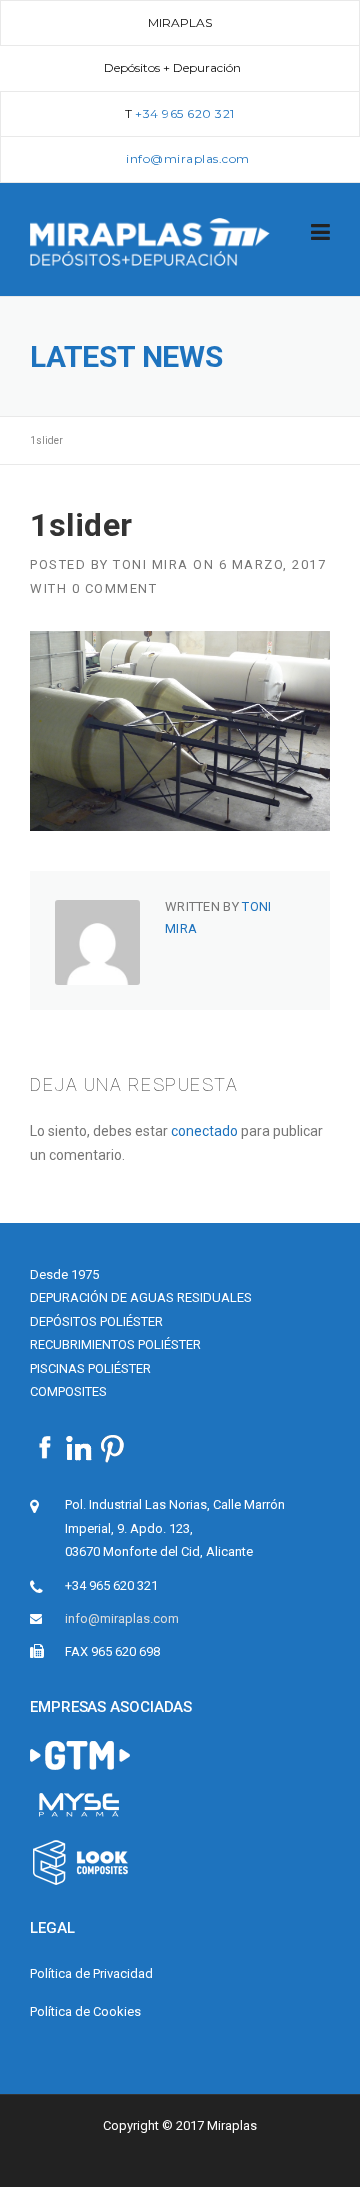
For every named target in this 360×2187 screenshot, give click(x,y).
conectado (204, 1131)
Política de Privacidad (91, 1973)
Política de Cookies (85, 2011)
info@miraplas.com (122, 1618)
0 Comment (115, 588)
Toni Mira (151, 564)
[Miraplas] (150, 240)
